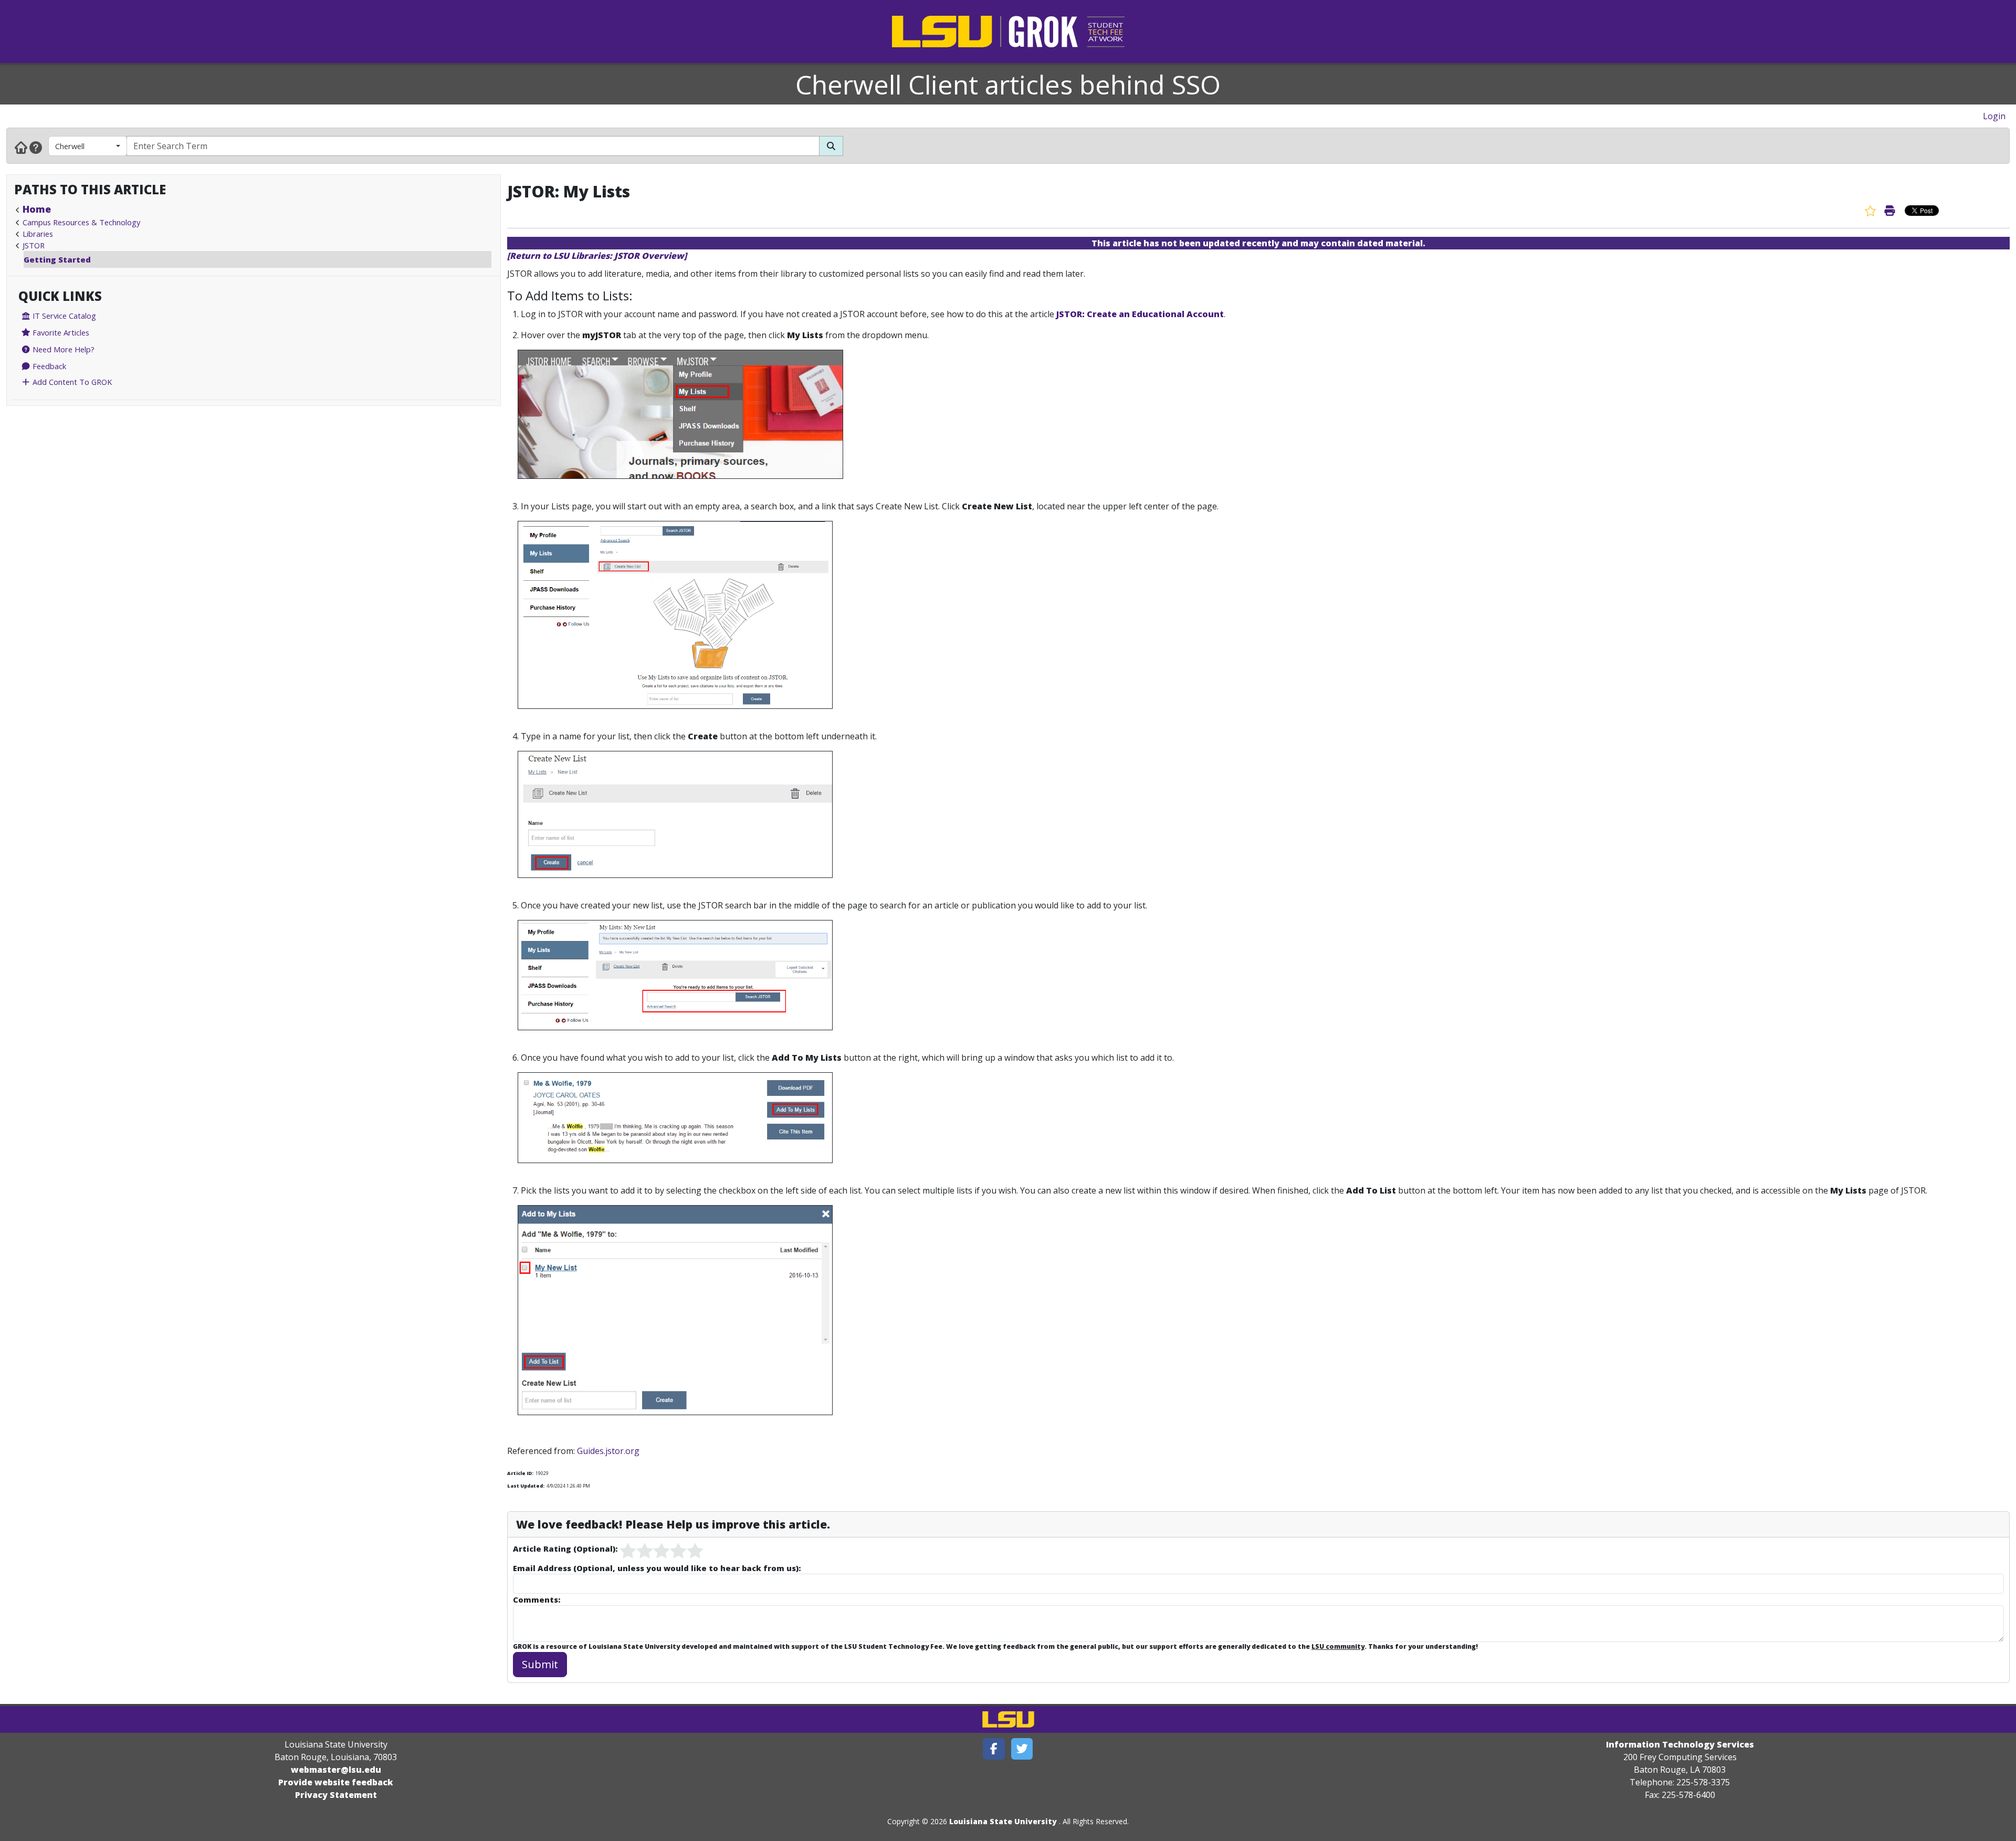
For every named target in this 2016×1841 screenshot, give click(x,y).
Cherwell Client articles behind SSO (1008, 85)
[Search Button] (831, 146)
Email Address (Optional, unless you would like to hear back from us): (657, 1568)
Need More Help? (62, 349)
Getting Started (57, 259)
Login (1994, 116)
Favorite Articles (60, 332)
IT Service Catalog (63, 316)
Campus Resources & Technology (81, 222)
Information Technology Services (1680, 1744)
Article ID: (520, 1473)
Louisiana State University (1003, 1821)
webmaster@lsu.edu (336, 1770)
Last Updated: (526, 1486)
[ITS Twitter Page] (1022, 1749)
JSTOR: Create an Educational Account (1140, 314)
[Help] (36, 147)
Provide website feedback (336, 1782)
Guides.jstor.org (608, 1451)
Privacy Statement (336, 1795)
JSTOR (34, 245)
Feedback (48, 366)
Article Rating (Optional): (565, 1549)
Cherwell (70, 146)
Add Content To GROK (71, 382)
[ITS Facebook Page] (994, 1749)
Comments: (537, 1599)
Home (37, 209)
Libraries (38, 234)
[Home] (21, 147)
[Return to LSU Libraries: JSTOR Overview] (597, 256)
